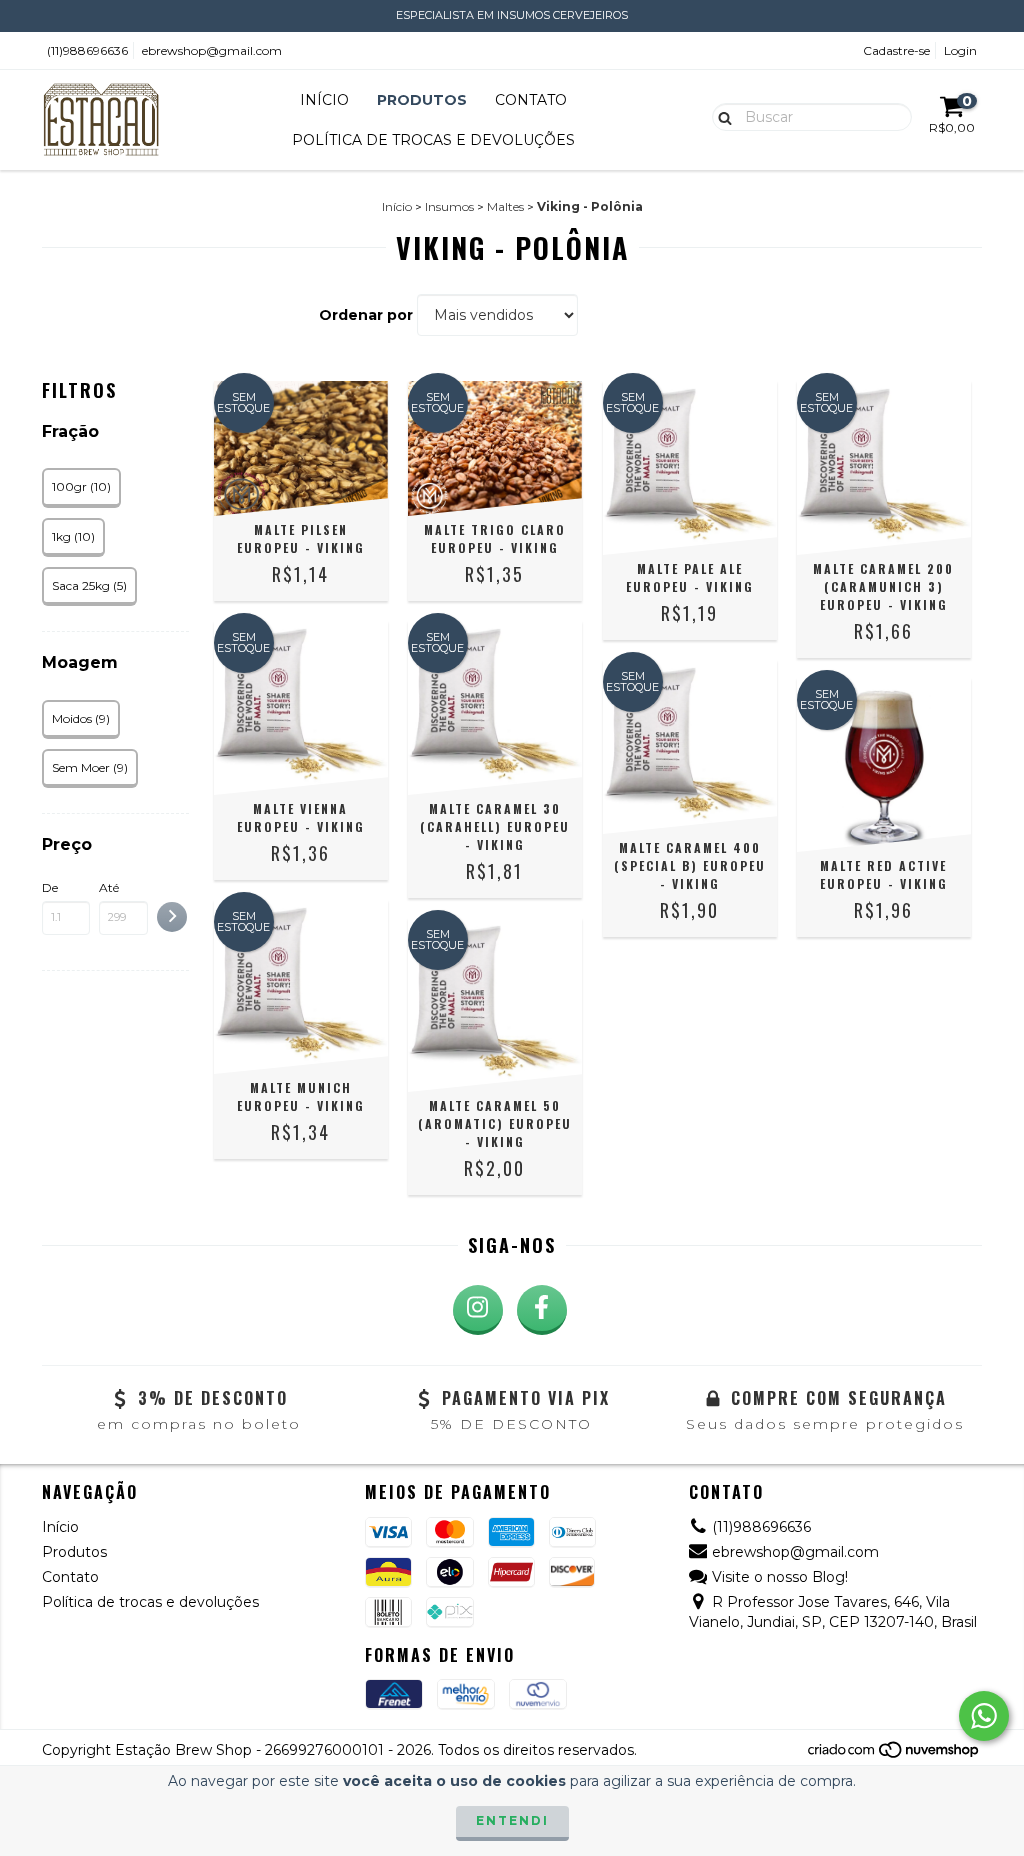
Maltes (505, 206)
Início (324, 100)
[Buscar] (720, 116)
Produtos (422, 100)
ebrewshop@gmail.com (212, 50)
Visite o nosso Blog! (780, 1577)
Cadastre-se (896, 50)
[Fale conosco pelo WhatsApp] (984, 1716)
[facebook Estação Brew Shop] (542, 1310)
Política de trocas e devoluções (433, 140)
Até (109, 887)
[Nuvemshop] (894, 1755)
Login (960, 50)
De (50, 887)
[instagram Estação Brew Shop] (478, 1310)
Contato (531, 100)
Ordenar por (366, 315)
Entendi (512, 1820)
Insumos (449, 206)
